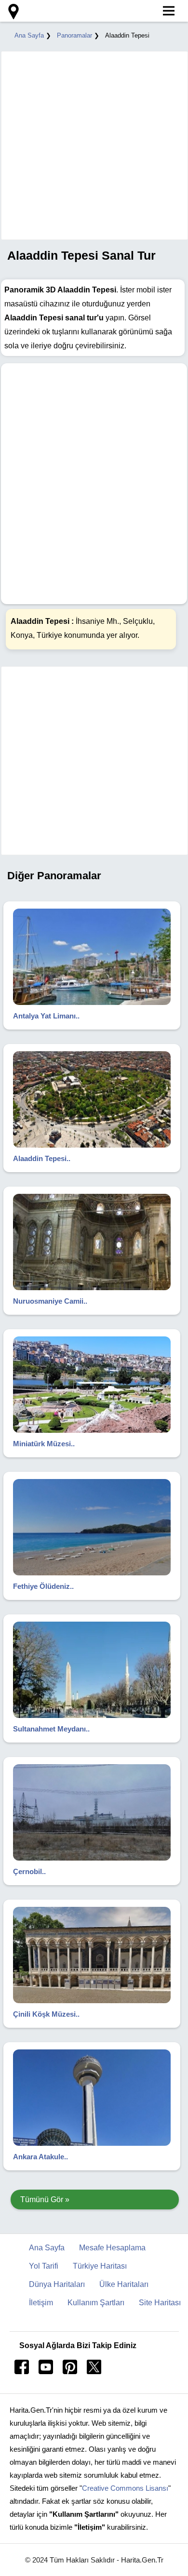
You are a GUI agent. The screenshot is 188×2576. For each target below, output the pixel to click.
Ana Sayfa (29, 35)
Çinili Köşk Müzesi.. (46, 2014)
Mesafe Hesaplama (112, 2248)
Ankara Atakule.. (40, 2157)
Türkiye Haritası (100, 2266)
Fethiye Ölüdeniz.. (43, 1586)
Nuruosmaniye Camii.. (50, 1301)
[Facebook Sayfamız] (22, 2371)
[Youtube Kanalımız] (46, 2371)
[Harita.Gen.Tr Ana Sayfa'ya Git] (12, 12)
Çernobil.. (29, 1871)
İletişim (41, 2303)
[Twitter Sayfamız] (94, 2371)
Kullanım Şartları (96, 2303)
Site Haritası (160, 2303)
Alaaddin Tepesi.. (42, 1158)
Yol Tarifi (44, 2266)
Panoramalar (74, 35)
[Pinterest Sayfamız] (70, 2371)
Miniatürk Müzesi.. (44, 1444)
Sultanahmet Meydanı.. (51, 1729)
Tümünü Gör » (45, 2200)
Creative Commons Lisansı (125, 2488)
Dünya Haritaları (57, 2284)
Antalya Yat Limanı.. (46, 1016)
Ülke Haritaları (124, 2284)
